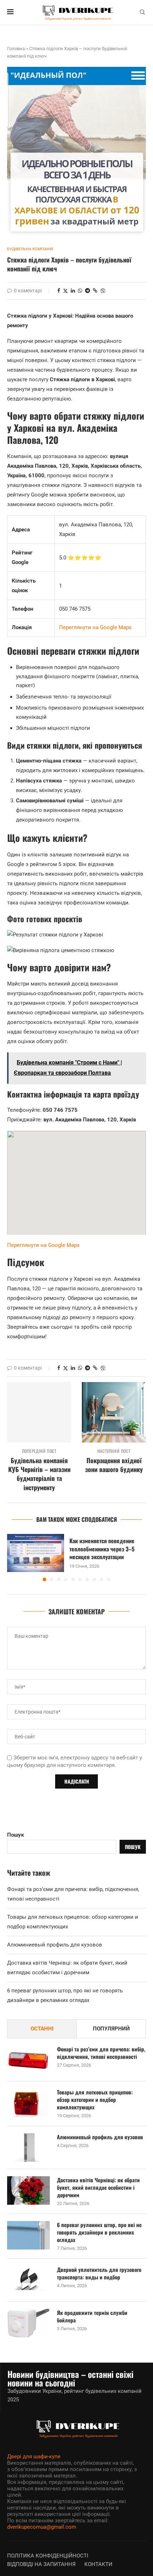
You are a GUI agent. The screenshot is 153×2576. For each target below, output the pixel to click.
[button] (13, 1557)
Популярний (111, 2029)
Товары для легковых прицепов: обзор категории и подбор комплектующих (95, 2100)
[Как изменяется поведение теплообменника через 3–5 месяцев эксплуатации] (36, 1553)
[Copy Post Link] (95, 291)
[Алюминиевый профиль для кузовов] (28, 2147)
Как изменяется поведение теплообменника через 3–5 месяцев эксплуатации (102, 1549)
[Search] (142, 12)
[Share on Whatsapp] (80, 291)
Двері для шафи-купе (34, 2457)
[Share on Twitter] (65, 291)
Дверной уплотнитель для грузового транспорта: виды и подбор (99, 2273)
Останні (42, 2029)
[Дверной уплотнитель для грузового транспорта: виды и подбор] (28, 2280)
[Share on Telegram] (88, 291)
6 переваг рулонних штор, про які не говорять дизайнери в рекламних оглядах (99, 2232)
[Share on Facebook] (59, 291)
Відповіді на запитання (41, 2564)
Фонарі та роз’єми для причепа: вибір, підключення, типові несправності (101, 2053)
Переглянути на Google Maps (95, 627)
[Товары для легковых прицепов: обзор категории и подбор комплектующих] (28, 2103)
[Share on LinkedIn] (73, 291)
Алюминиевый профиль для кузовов (55, 1945)
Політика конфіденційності (48, 2556)
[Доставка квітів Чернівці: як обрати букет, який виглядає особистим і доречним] (28, 2190)
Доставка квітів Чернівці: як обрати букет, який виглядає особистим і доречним (98, 2187)
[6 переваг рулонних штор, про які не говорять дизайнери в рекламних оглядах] (28, 2235)
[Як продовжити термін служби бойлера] (28, 2323)
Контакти (98, 2564)
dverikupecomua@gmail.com (42, 2527)
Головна (16, 49)
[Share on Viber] (103, 291)
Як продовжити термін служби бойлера (92, 2316)
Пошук (15, 1835)
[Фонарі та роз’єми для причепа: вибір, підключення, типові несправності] (28, 2060)
